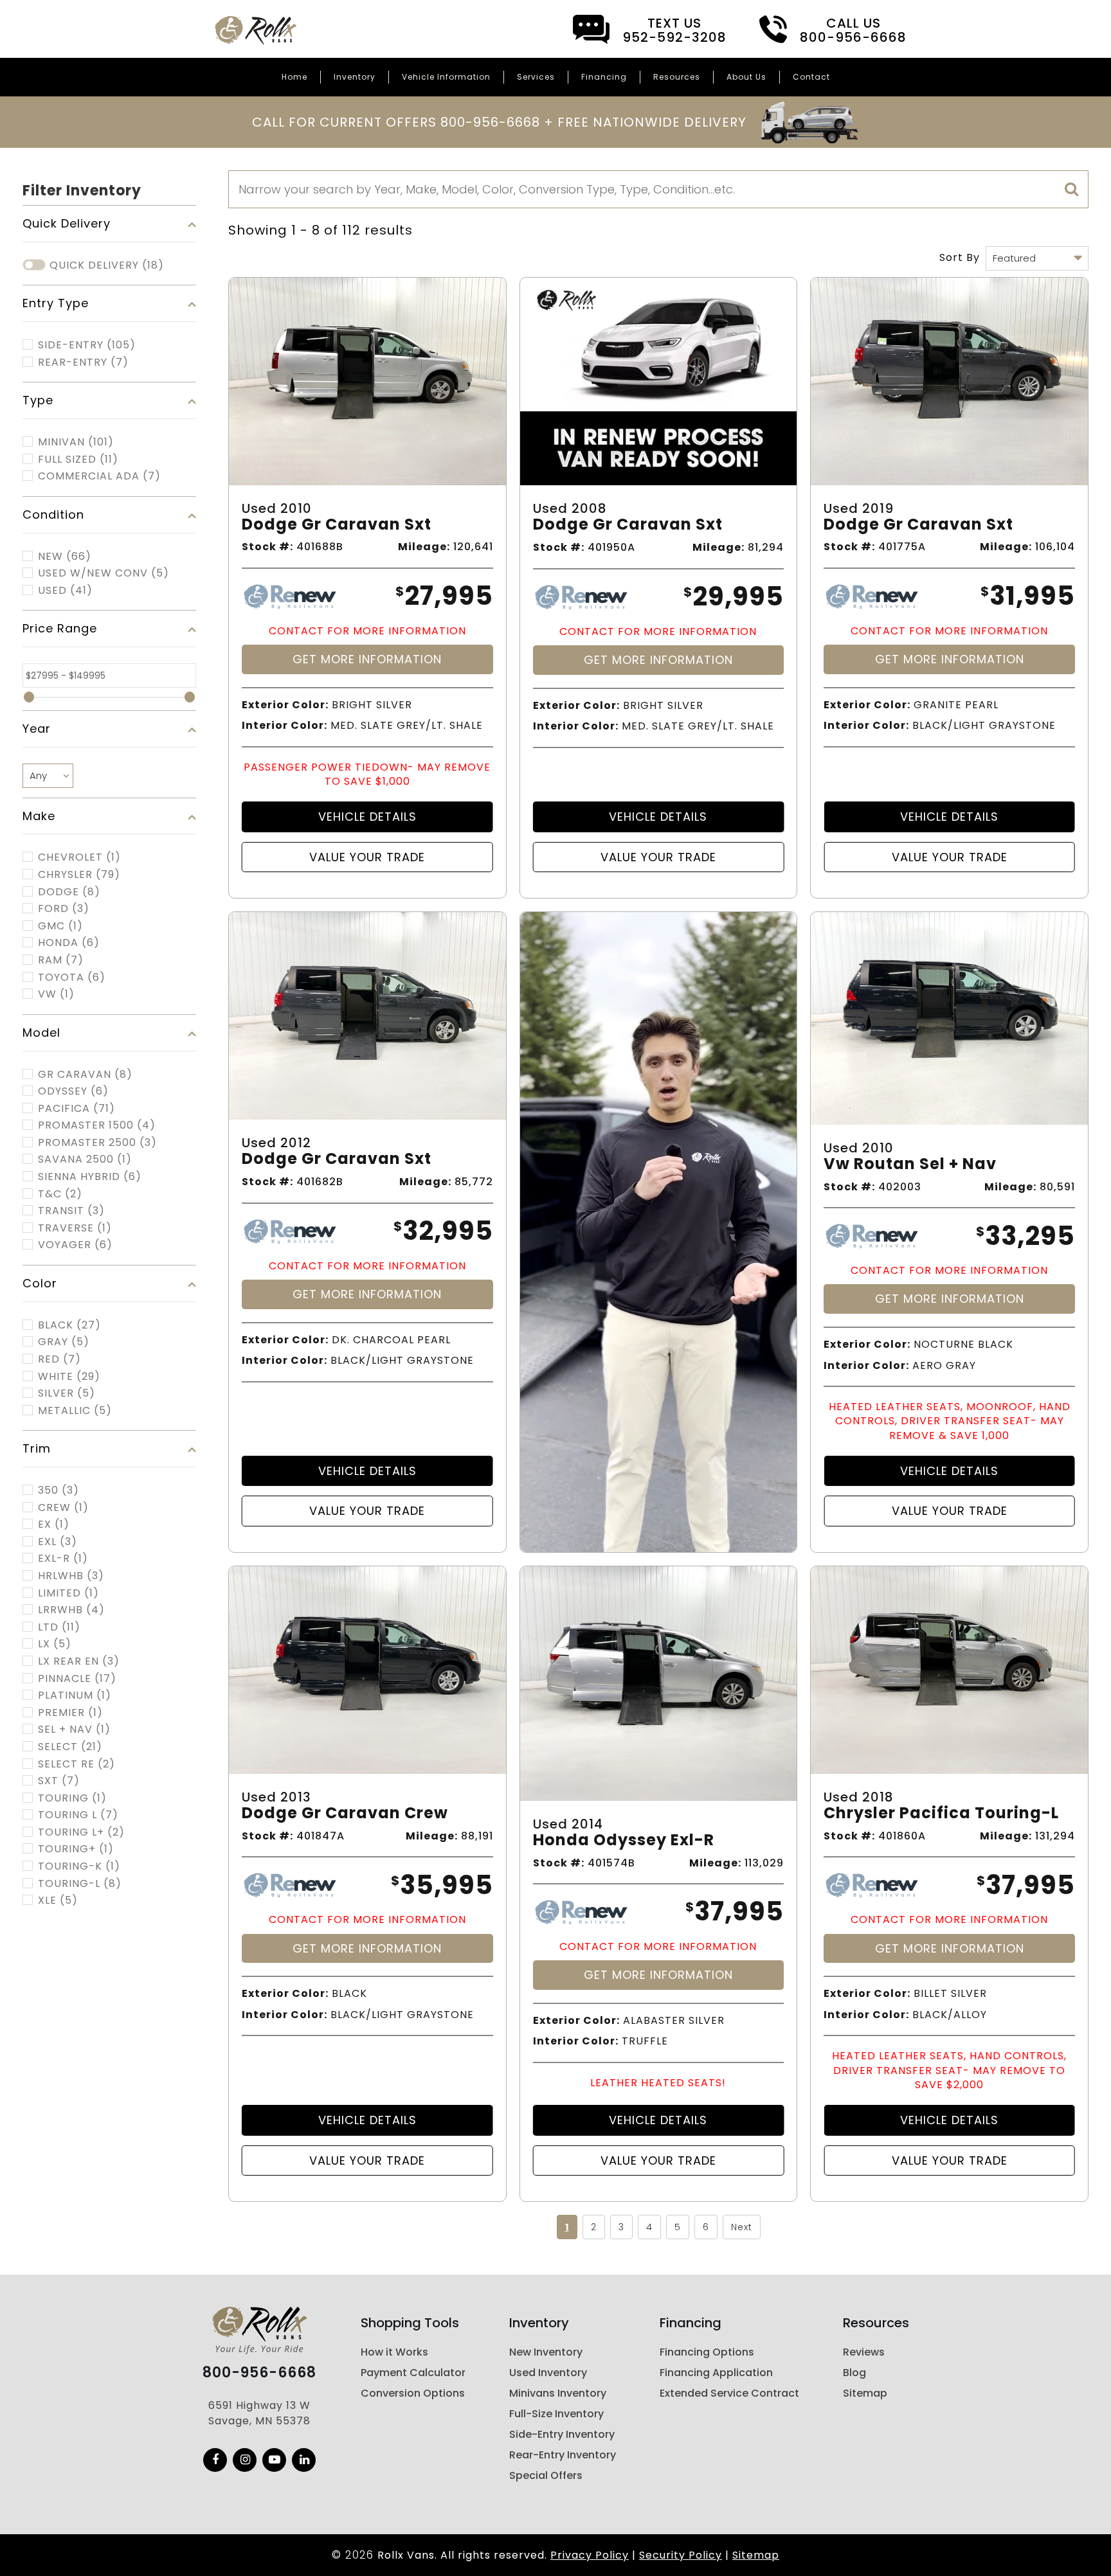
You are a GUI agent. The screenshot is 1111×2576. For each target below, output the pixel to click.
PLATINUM (75, 1695)
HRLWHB (71, 1576)
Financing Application (716, 2373)
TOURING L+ (81, 1832)
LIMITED (68, 1593)
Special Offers (546, 2475)
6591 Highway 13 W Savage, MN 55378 (259, 2413)
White (69, 1377)
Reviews (864, 2352)
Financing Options (707, 2352)
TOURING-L (80, 1884)
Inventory (355, 77)
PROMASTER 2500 (97, 1143)
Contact (811, 77)
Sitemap (865, 2393)
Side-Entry (87, 345)
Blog (854, 2373)
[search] (1072, 190)
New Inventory (546, 2352)
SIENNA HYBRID (90, 1177)
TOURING (72, 1798)
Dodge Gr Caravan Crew (345, 1813)
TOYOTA (72, 978)
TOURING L (78, 1815)
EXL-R (63, 1559)
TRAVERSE (75, 1228)
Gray (64, 1342)
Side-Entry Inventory (562, 2434)
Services (536, 77)
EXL (58, 1542)
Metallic (75, 1411)
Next (742, 2227)
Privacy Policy (590, 2555)
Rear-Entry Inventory (563, 2455)
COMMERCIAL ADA (99, 476)
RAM (61, 960)
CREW (63, 1508)
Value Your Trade (367, 857)
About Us (746, 77)
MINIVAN (76, 442)
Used (65, 591)
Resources (677, 77)
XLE (58, 1901)
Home (294, 77)
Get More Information (367, 659)
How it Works (394, 2352)
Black (69, 1325)
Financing (604, 77)
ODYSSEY (73, 1091)
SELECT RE (77, 1764)
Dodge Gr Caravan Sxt (337, 525)
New (65, 557)
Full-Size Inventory (556, 2414)
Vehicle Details (367, 817)
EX (54, 1525)
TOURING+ (76, 1849)
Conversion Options (413, 2393)
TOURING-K (79, 1866)
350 (59, 1490)
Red (59, 1359)
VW (56, 994)
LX (55, 1644)
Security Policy (681, 2555)
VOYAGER (75, 1245)
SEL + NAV (74, 1730)
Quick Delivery (107, 265)
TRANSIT (71, 1211)
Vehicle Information (446, 77)
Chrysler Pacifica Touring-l (941, 1813)
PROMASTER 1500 (97, 1125)
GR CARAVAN (85, 1075)
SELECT (70, 1747)
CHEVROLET (79, 857)
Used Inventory (548, 2373)
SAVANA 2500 (85, 1159)
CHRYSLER (79, 875)
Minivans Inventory (558, 2393)
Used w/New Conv (104, 573)
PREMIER (70, 1713)
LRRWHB (71, 1610)
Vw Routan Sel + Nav (910, 1164)
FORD (64, 909)
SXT (59, 1781)
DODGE (69, 892)
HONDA (69, 943)
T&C (60, 1194)
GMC (60, 926)
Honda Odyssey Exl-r (624, 1840)
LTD (59, 1627)
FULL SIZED (78, 460)
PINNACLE (77, 1679)
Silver (67, 1393)
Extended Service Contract (729, 2393)
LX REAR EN (79, 1661)
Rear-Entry (83, 362)
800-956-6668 (259, 2373)
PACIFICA (77, 1109)
